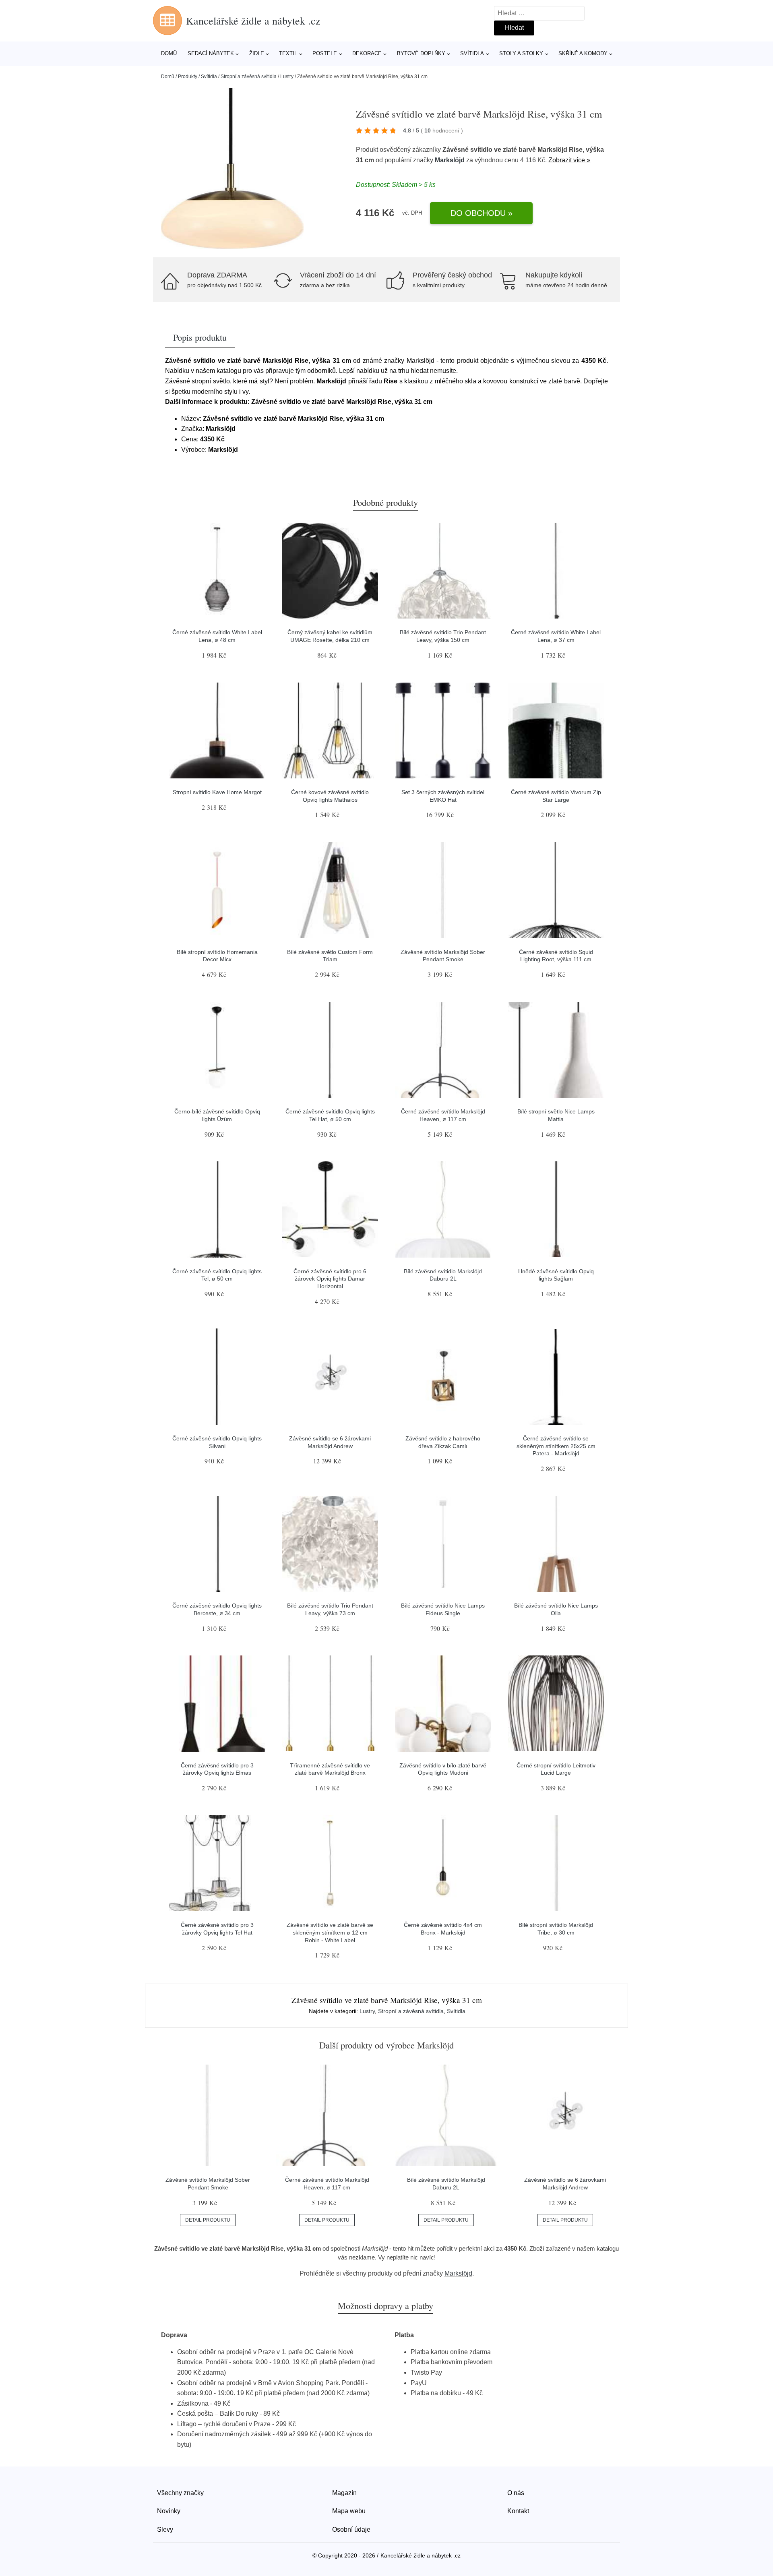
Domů (169, 53)
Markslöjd (450, 160)
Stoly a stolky (521, 53)
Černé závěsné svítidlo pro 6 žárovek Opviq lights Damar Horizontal (330, 1279)
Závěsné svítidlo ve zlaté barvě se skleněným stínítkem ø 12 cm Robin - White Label (330, 1932)
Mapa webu (349, 2511)
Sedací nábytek (211, 53)
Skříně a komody (583, 53)
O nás (516, 2493)
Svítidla (472, 53)
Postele (325, 53)
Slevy (165, 2529)
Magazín (344, 2493)
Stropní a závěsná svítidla (249, 77)
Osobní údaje (351, 2529)
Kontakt (518, 2511)
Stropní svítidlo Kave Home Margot (217, 792)
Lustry (287, 77)
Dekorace (367, 53)
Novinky (169, 2511)
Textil (288, 53)
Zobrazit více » (569, 160)
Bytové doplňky (421, 53)
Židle (257, 53)
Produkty (188, 77)
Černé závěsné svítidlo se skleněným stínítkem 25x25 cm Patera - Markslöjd (556, 1446)
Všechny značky (180, 2493)
